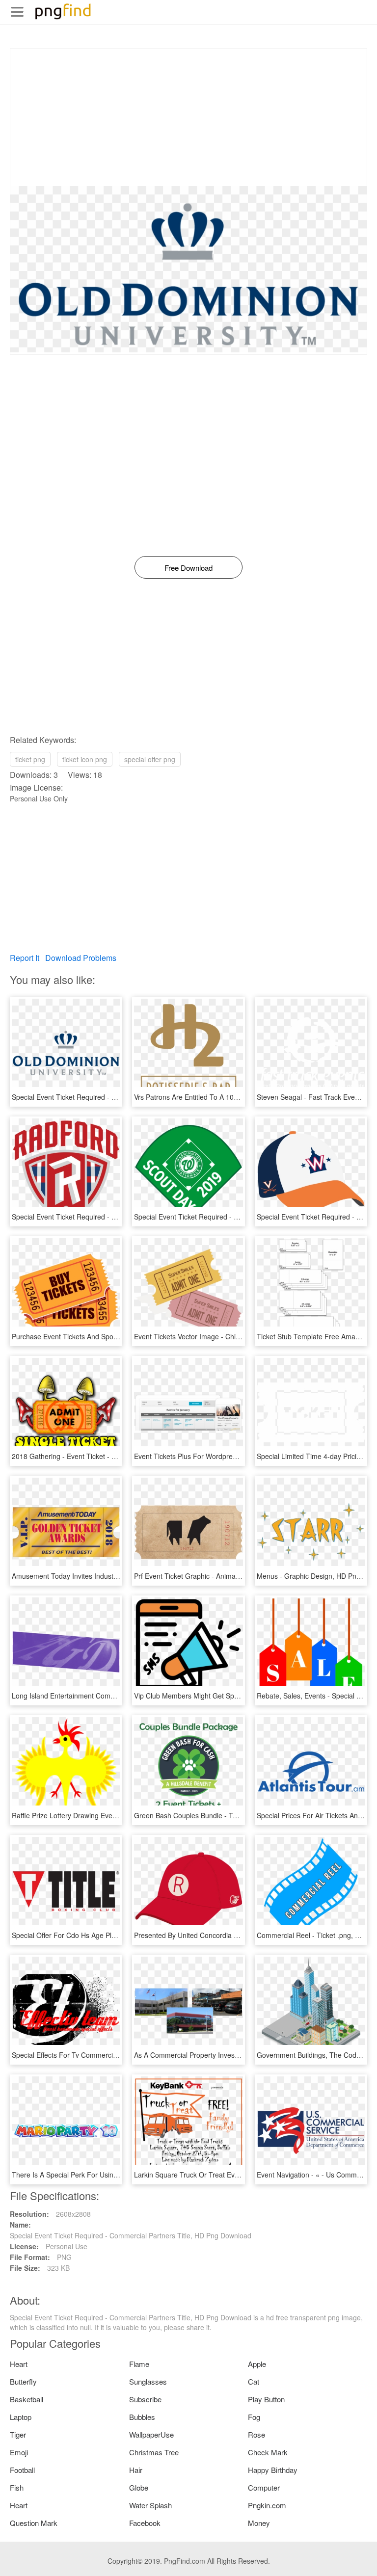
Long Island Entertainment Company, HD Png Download (99, 1696)
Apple (257, 2364)
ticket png (30, 759)
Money (259, 2523)
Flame (139, 2364)
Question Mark (34, 2523)
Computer (264, 2487)
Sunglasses (148, 2381)
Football (22, 2470)
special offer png (150, 759)
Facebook (145, 2523)
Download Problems (81, 958)
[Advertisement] (188, 117)
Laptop (21, 2417)
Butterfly (23, 2381)
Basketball (27, 2399)
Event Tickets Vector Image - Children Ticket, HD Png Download (233, 1336)
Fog (254, 2417)
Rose (256, 2434)
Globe (139, 2487)
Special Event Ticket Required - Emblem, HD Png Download (227, 1217)
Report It (25, 958)
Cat (254, 2381)
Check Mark (268, 2452)
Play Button (266, 2399)
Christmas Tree (154, 2452)
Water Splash (150, 2505)
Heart (19, 2364)
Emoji (19, 2452)
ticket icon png (85, 759)
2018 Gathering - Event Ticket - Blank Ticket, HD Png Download (111, 1456)
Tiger (18, 2434)
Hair (136, 2470)
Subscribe (145, 2399)
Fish (17, 2487)
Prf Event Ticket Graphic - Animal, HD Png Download (216, 1576)
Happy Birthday (273, 2470)
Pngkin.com (267, 2505)
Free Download (188, 568)
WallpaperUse (151, 2434)
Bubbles (142, 2417)
